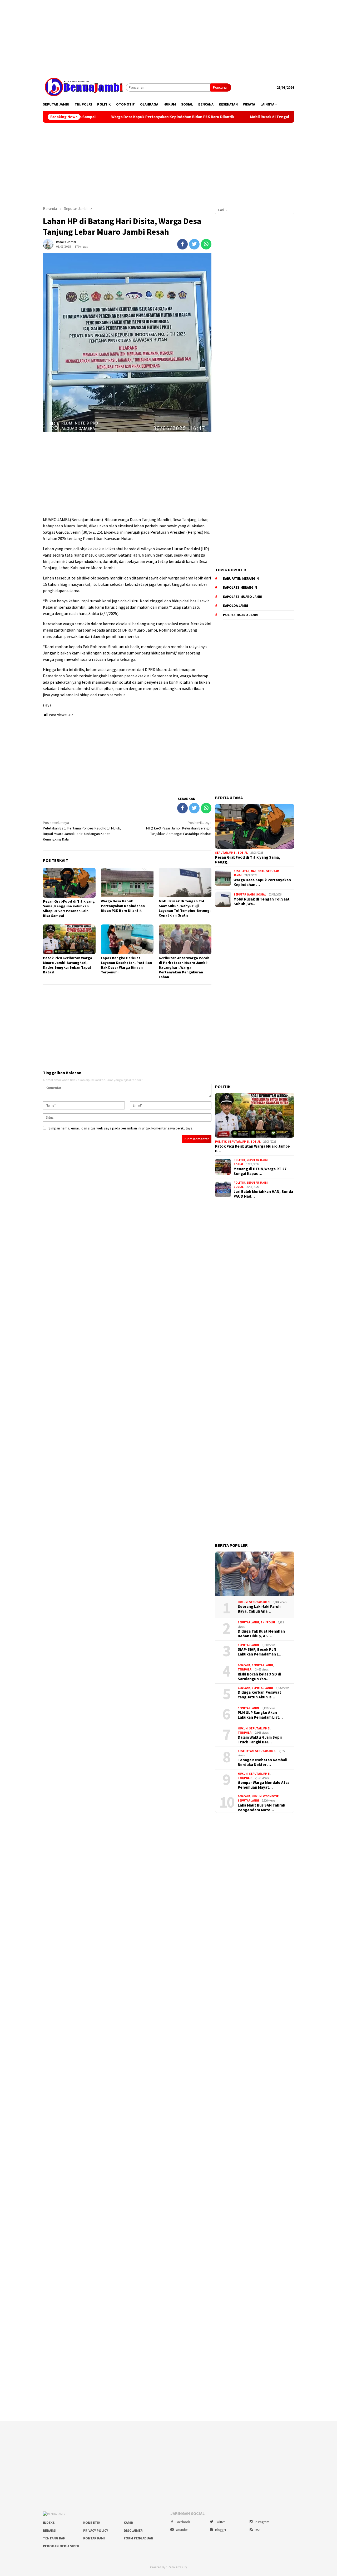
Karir (128, 2523)
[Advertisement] (168, 37)
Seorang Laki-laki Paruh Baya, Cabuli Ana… (259, 1609)
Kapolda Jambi (236, 606)
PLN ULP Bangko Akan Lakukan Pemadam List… (260, 1715)
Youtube (182, 2530)
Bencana (244, 1665)
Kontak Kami (94, 2538)
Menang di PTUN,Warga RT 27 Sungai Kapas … (260, 1171)
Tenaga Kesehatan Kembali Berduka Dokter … (262, 1762)
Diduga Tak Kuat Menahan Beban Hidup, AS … (261, 1634)
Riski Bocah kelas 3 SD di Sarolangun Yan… (259, 1677)
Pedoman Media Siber (61, 2546)
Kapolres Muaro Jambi (243, 597)
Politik (221, 1142)
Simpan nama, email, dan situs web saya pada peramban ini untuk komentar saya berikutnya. (121, 1128)
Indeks (49, 2523)
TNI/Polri (268, 1622)
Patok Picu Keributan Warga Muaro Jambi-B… (253, 1149)
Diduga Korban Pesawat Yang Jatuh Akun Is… (259, 1695)
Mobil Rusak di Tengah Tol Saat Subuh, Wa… (262, 902)
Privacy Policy (96, 2531)
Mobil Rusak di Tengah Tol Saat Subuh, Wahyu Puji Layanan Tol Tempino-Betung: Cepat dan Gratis (185, 908)
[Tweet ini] (194, 244)
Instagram (262, 2522)
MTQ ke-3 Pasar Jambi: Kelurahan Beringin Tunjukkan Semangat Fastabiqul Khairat (179, 828)
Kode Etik (92, 2523)
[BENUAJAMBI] (84, 87)
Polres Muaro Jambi (241, 615)
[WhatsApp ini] (206, 244)
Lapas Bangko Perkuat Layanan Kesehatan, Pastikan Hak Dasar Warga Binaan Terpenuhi (126, 965)
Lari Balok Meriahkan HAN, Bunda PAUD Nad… (263, 1194)
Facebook (183, 2522)
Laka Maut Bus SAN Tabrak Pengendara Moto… (261, 1808)
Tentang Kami (55, 2538)
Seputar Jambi (226, 853)
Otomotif (271, 1796)
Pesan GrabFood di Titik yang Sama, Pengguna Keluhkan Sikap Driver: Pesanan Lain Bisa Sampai (69, 908)
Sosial (243, 853)
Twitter (220, 2522)
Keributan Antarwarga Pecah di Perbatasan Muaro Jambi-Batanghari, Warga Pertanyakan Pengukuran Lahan (184, 967)
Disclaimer (133, 2531)
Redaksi (50, 2531)
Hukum (243, 1602)
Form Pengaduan (138, 2538)
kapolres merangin (240, 587)
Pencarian (221, 87)
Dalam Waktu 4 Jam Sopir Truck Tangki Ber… (260, 1740)
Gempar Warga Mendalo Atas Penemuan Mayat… (264, 1785)
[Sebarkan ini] (182, 244)
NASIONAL (258, 871)
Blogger (221, 2530)
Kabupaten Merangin (241, 579)
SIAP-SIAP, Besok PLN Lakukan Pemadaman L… (260, 1652)
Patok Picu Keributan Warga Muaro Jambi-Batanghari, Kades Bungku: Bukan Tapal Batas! (68, 965)
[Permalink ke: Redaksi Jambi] (48, 244)
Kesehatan (242, 871)
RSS (257, 2530)
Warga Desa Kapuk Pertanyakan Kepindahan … (262, 882)
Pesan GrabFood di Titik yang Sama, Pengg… (248, 860)
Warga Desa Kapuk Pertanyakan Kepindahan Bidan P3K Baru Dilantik (114, 117)
